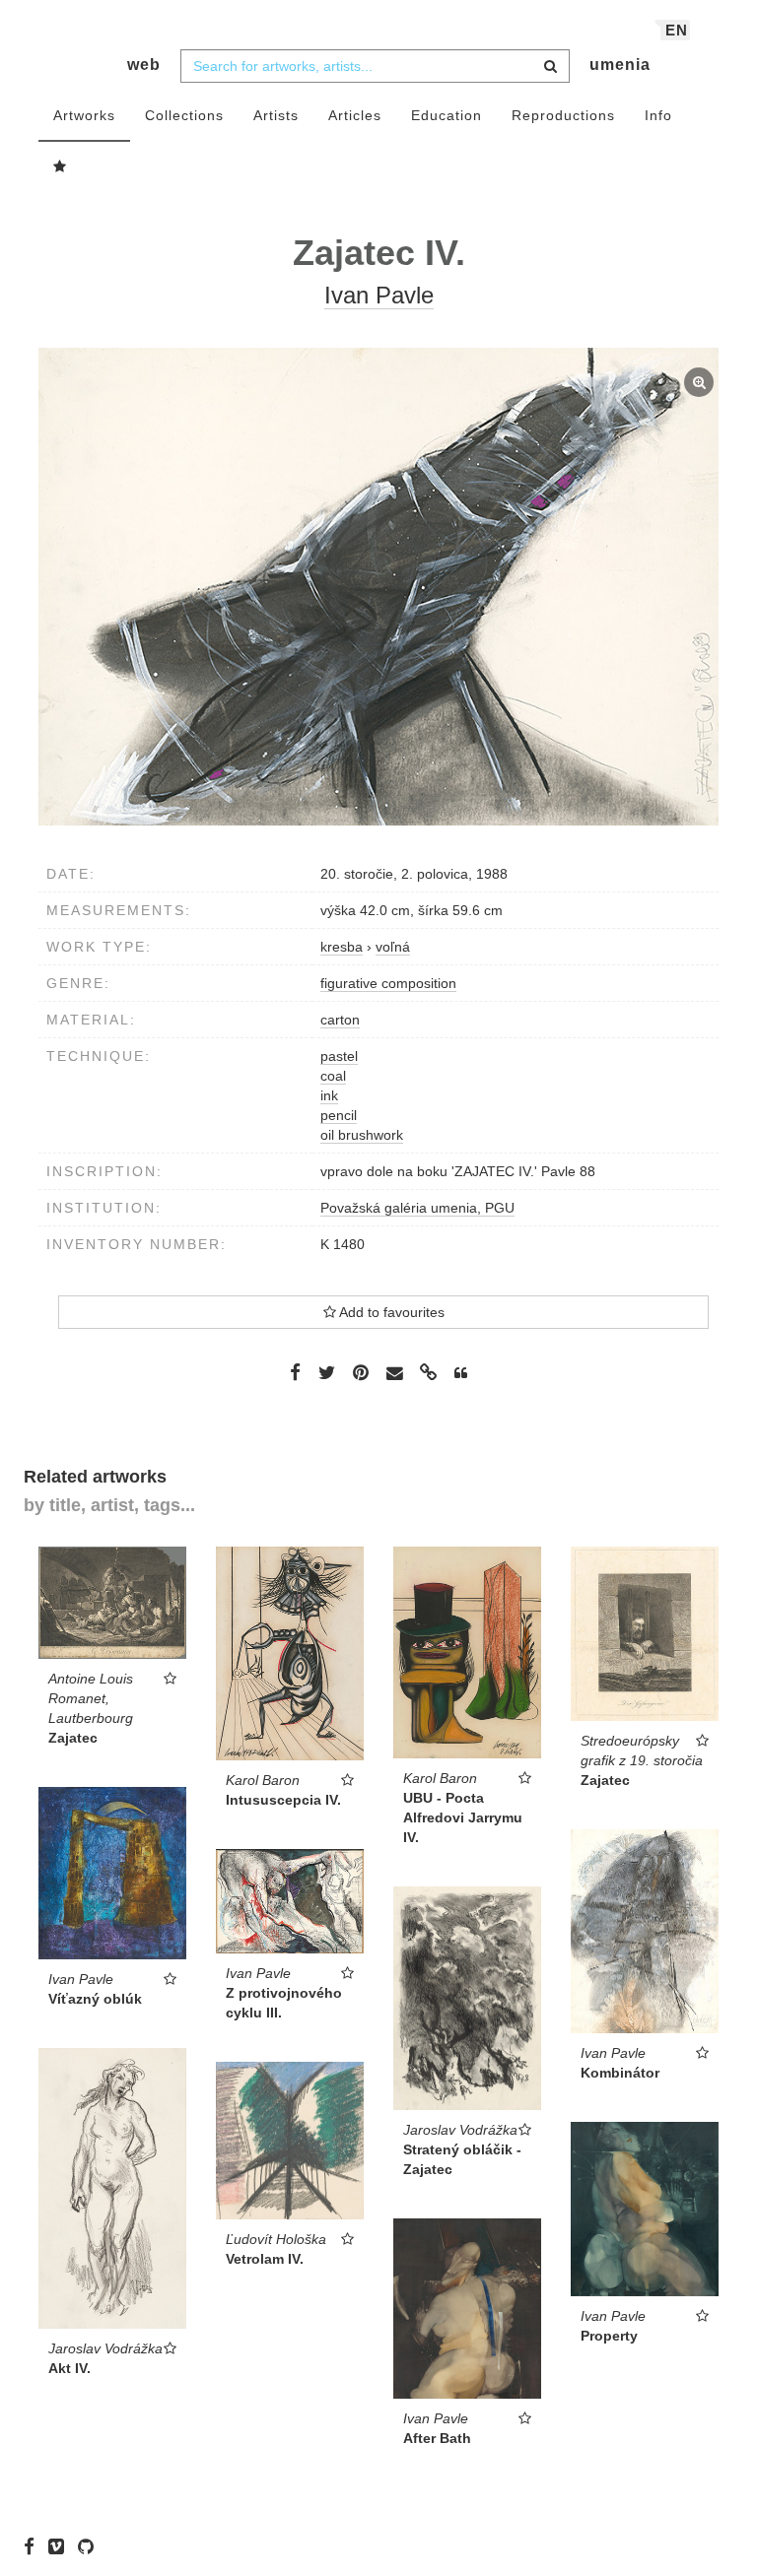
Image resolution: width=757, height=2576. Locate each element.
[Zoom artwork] (378, 587)
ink (329, 1095)
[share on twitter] (327, 1372)
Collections (184, 115)
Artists (276, 115)
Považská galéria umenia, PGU (417, 1208)
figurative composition (388, 983)
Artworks (84, 115)
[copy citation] (461, 1373)
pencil (339, 1115)
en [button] (677, 30)
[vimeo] (61, 2546)
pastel (339, 1056)
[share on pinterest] (361, 1372)
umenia (620, 65)
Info (658, 115)
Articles (355, 115)
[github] (91, 2546)
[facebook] (34, 2546)
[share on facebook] (295, 1372)
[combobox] (375, 66)
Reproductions (563, 115)
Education (447, 115)
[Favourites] (60, 167)
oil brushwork (362, 1135)
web (144, 65)
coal (333, 1076)
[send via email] (394, 1373)
